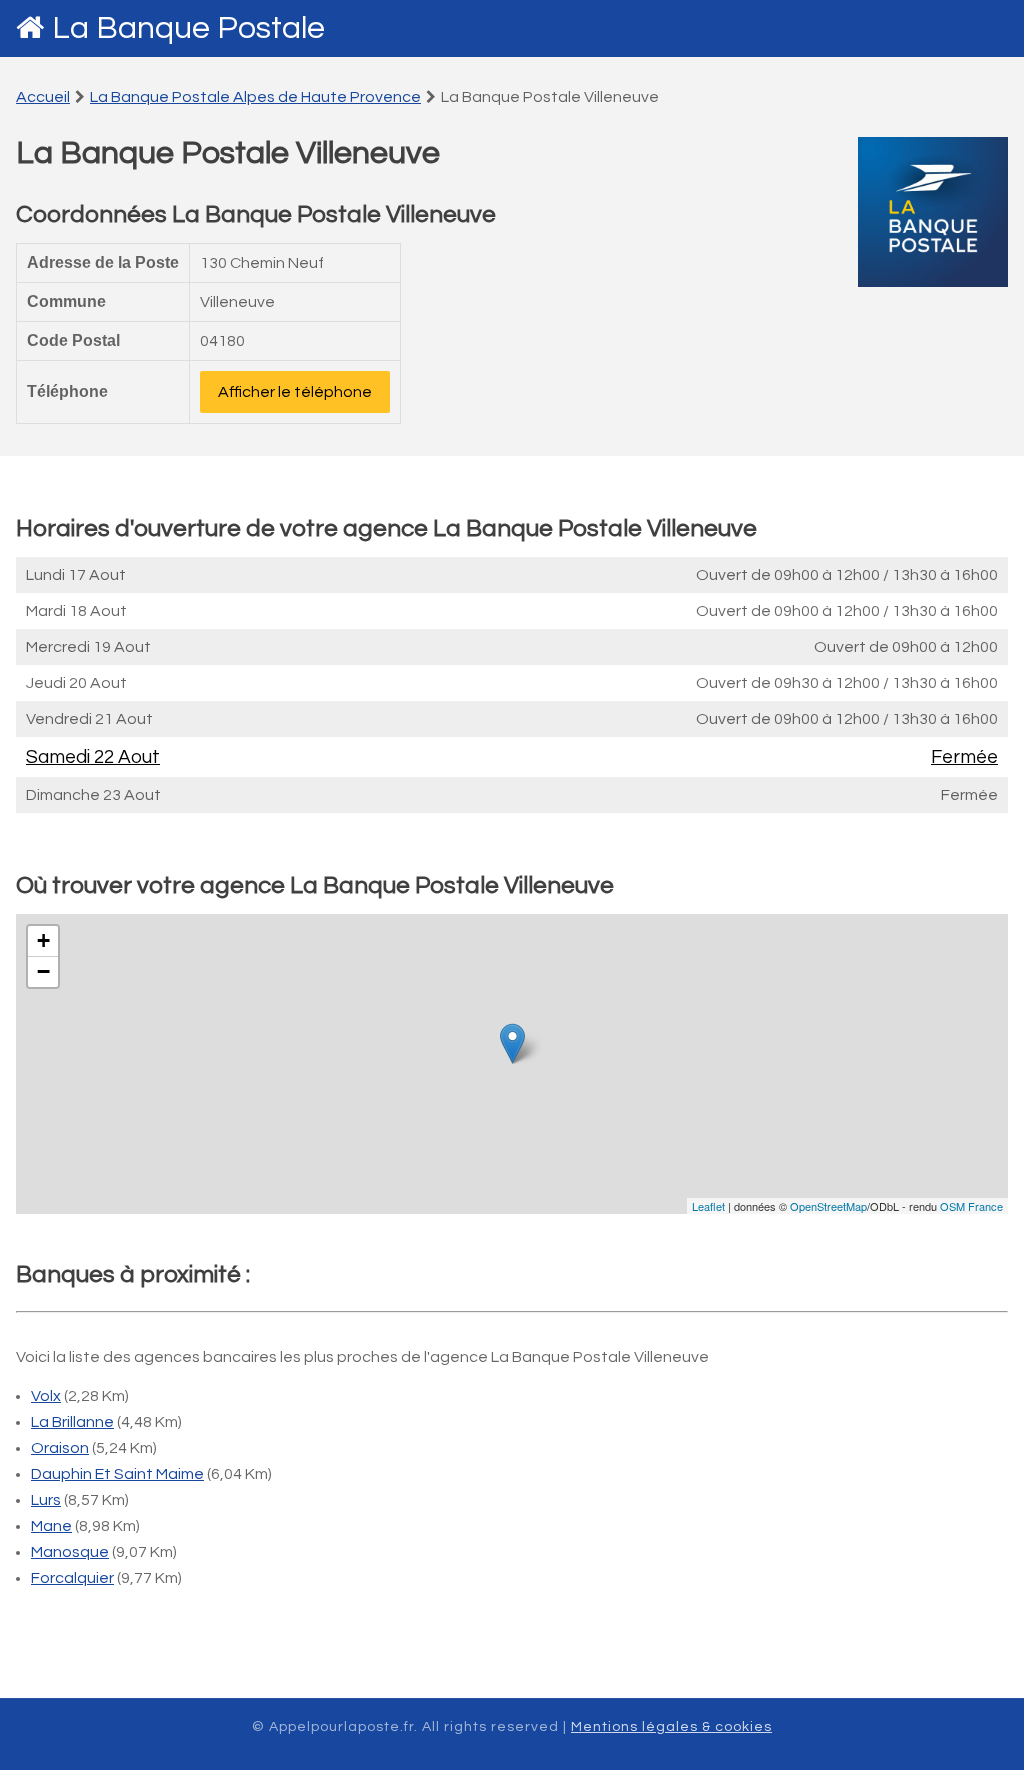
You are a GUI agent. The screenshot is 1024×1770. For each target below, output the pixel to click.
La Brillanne (72, 1422)
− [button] (43, 971)
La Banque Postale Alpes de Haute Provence (255, 97)
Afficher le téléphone (295, 392)
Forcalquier (72, 1578)
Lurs (46, 1500)
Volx (46, 1396)
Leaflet (708, 1206)
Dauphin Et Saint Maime (117, 1474)
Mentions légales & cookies (671, 1727)
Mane (51, 1526)
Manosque (70, 1552)
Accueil (43, 97)
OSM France (971, 1206)
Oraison (60, 1448)
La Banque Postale (188, 28)
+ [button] (43, 940)
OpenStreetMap (828, 1206)
